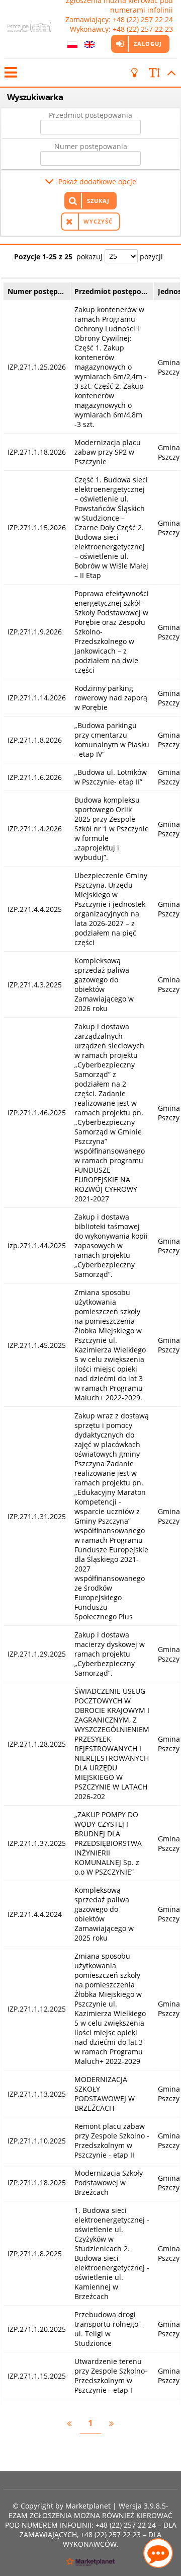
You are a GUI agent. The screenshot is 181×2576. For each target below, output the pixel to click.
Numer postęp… (36, 291)
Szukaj (98, 201)
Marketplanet (88, 2506)
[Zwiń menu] (10, 73)
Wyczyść (98, 221)
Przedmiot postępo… (111, 291)
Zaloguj (148, 44)
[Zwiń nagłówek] (170, 73)
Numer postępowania (91, 146)
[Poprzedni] (69, 2423)
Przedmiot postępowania (90, 115)
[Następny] (112, 2423)
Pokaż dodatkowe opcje (97, 182)
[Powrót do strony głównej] (29, 29)
